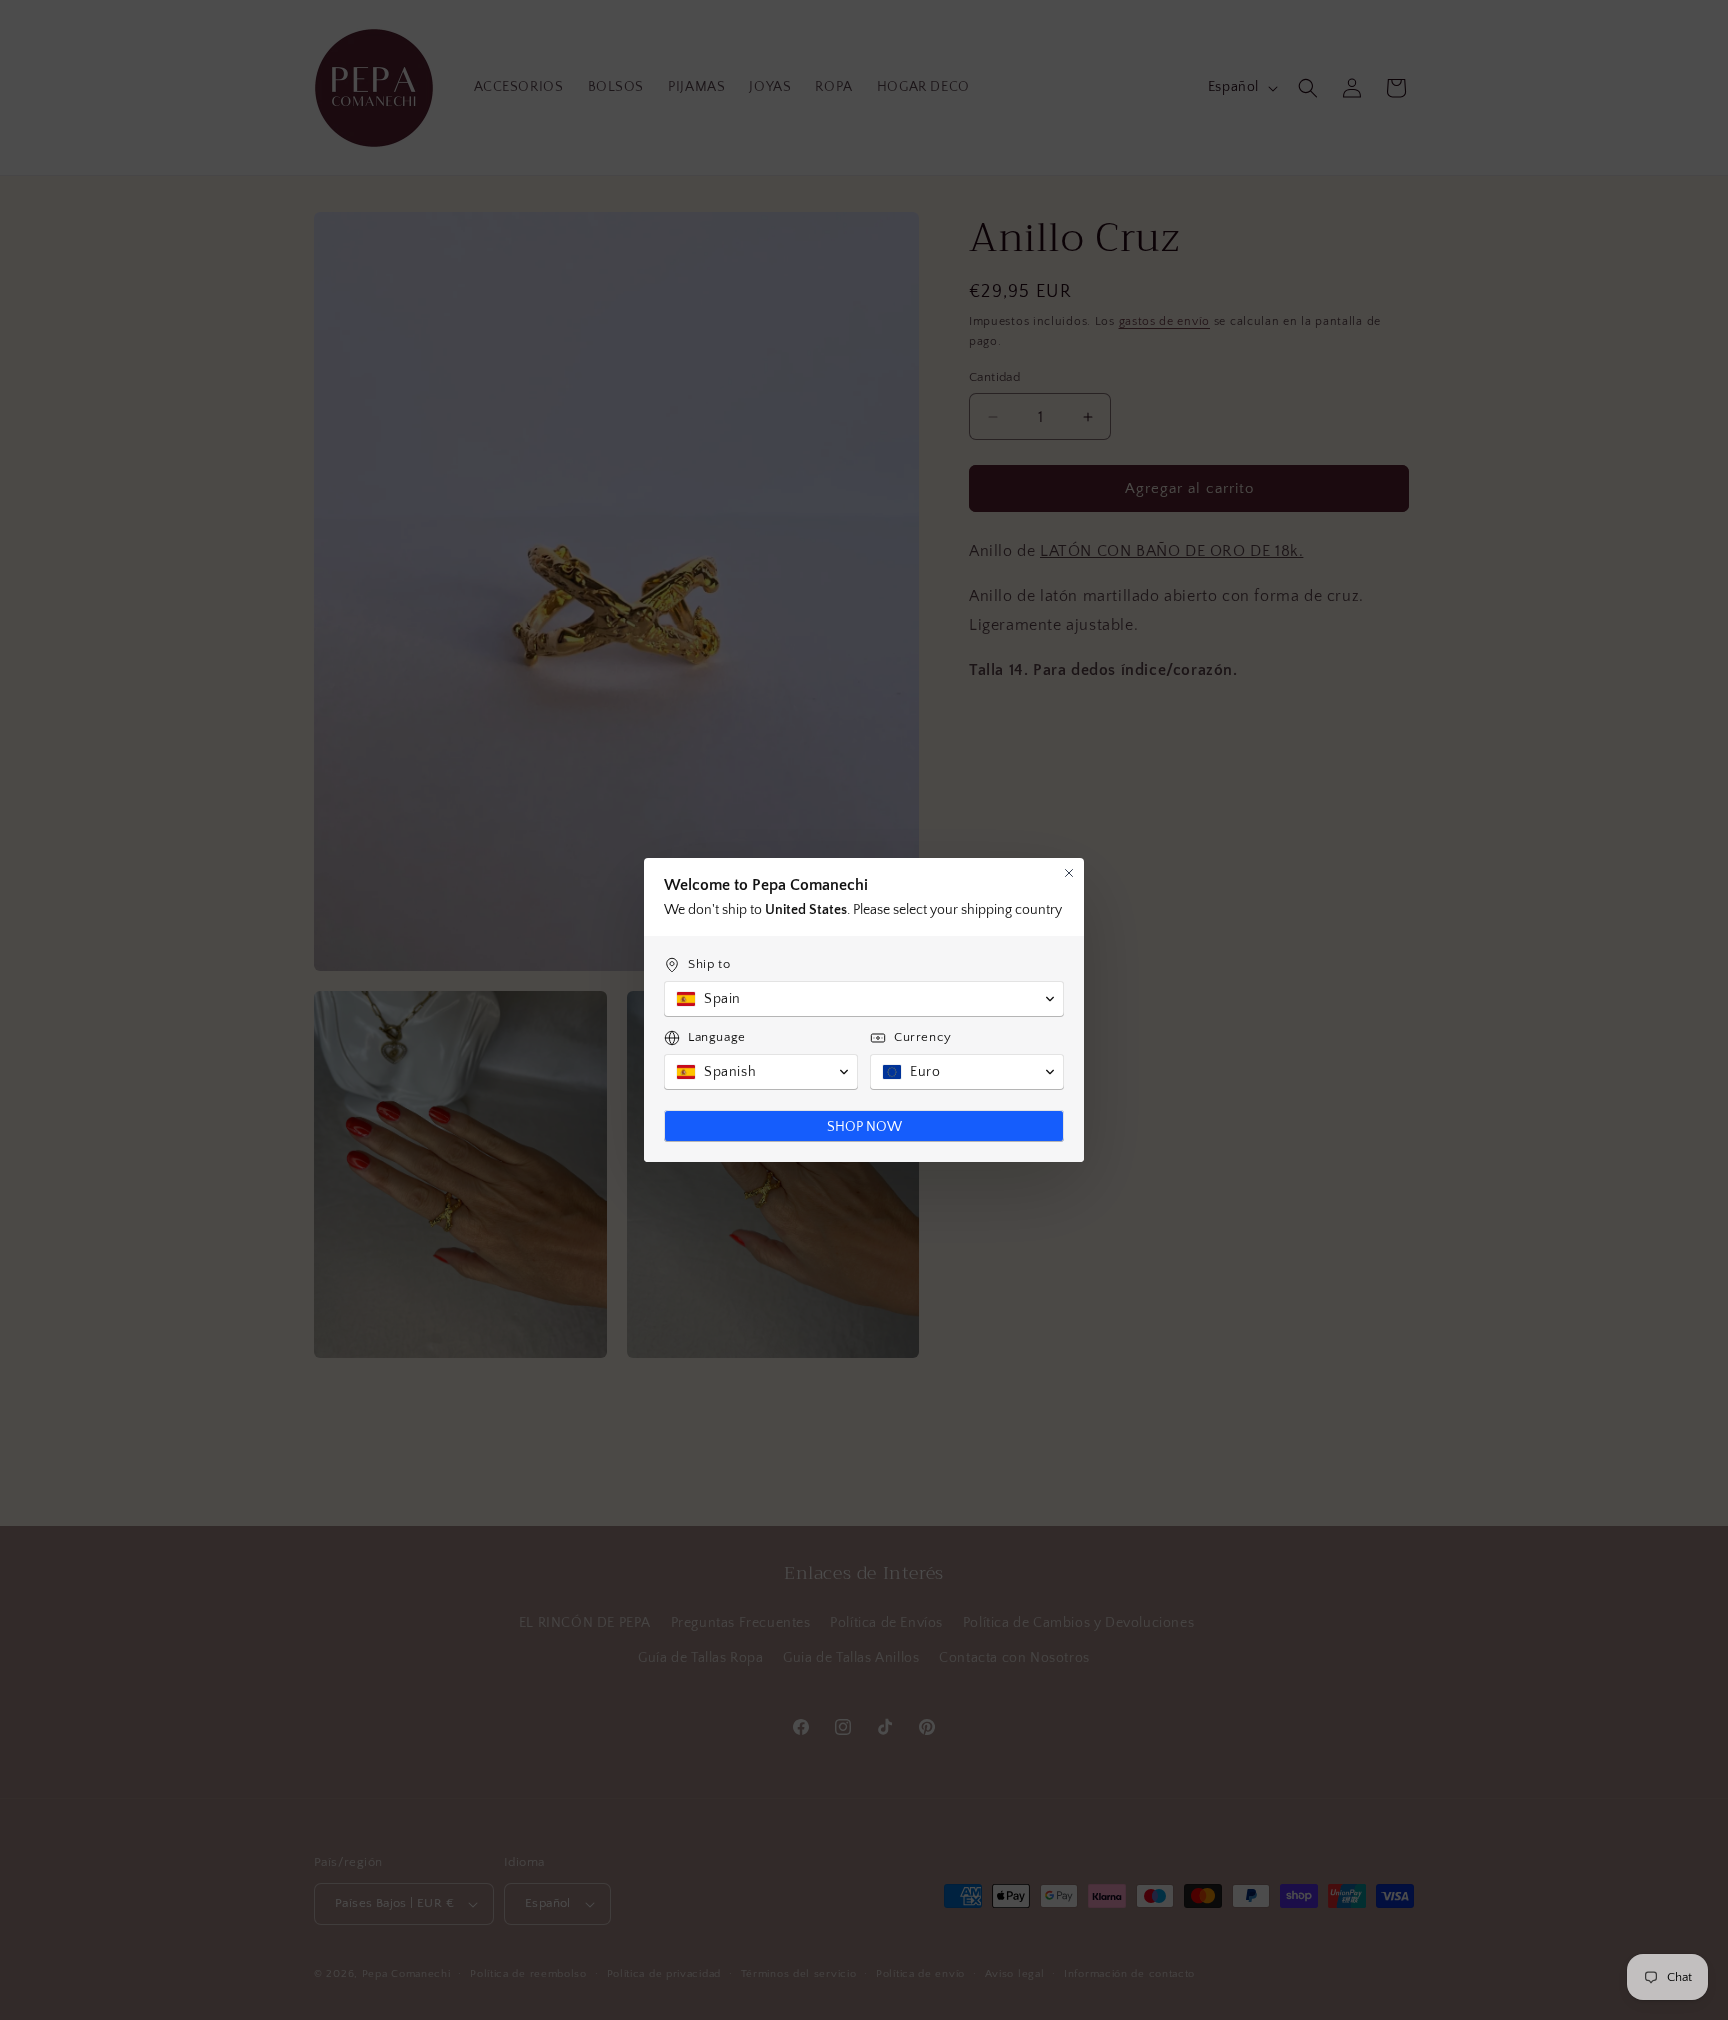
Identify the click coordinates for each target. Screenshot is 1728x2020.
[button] (864, 999)
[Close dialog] (1069, 873)
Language (717, 1037)
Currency (923, 1037)
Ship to (709, 964)
